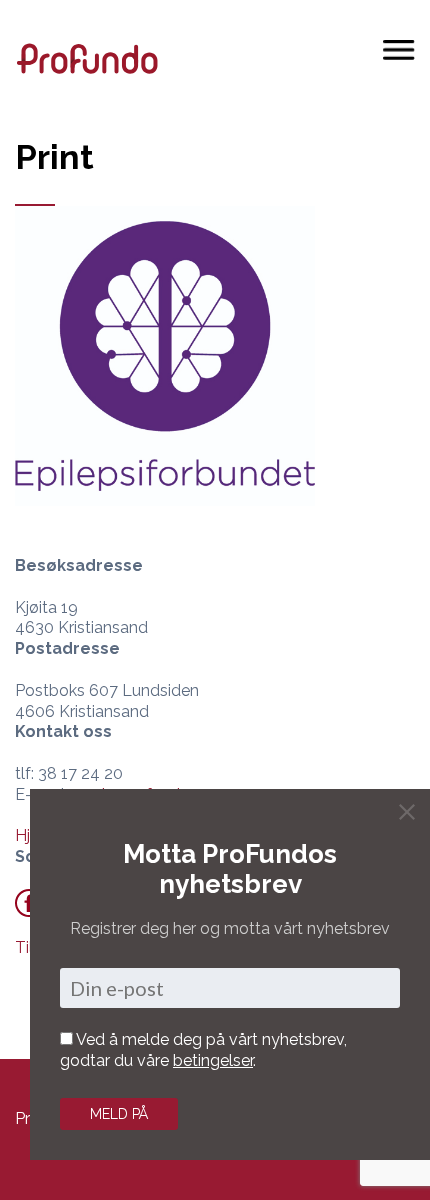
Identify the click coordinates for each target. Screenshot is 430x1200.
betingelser (213, 1060)
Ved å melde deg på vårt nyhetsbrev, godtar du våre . (203, 1050)
